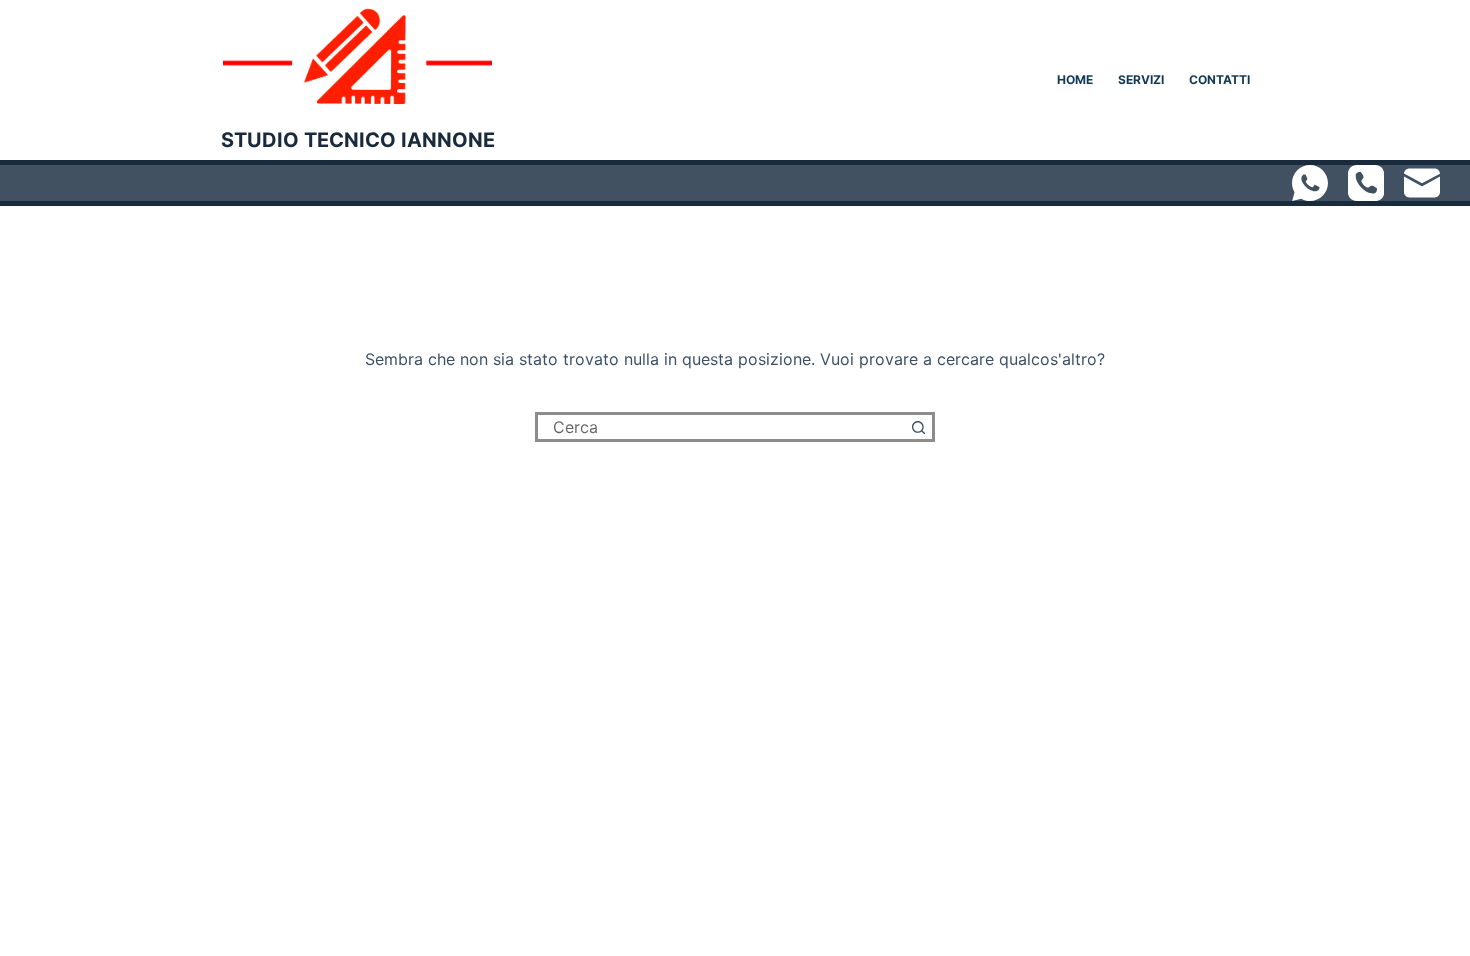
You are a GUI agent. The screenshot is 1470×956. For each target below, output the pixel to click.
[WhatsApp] (1310, 183)
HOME (1075, 79)
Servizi (1141, 79)
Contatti (1219, 79)
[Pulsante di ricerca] (920, 427)
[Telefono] (1366, 183)
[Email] (1422, 183)
